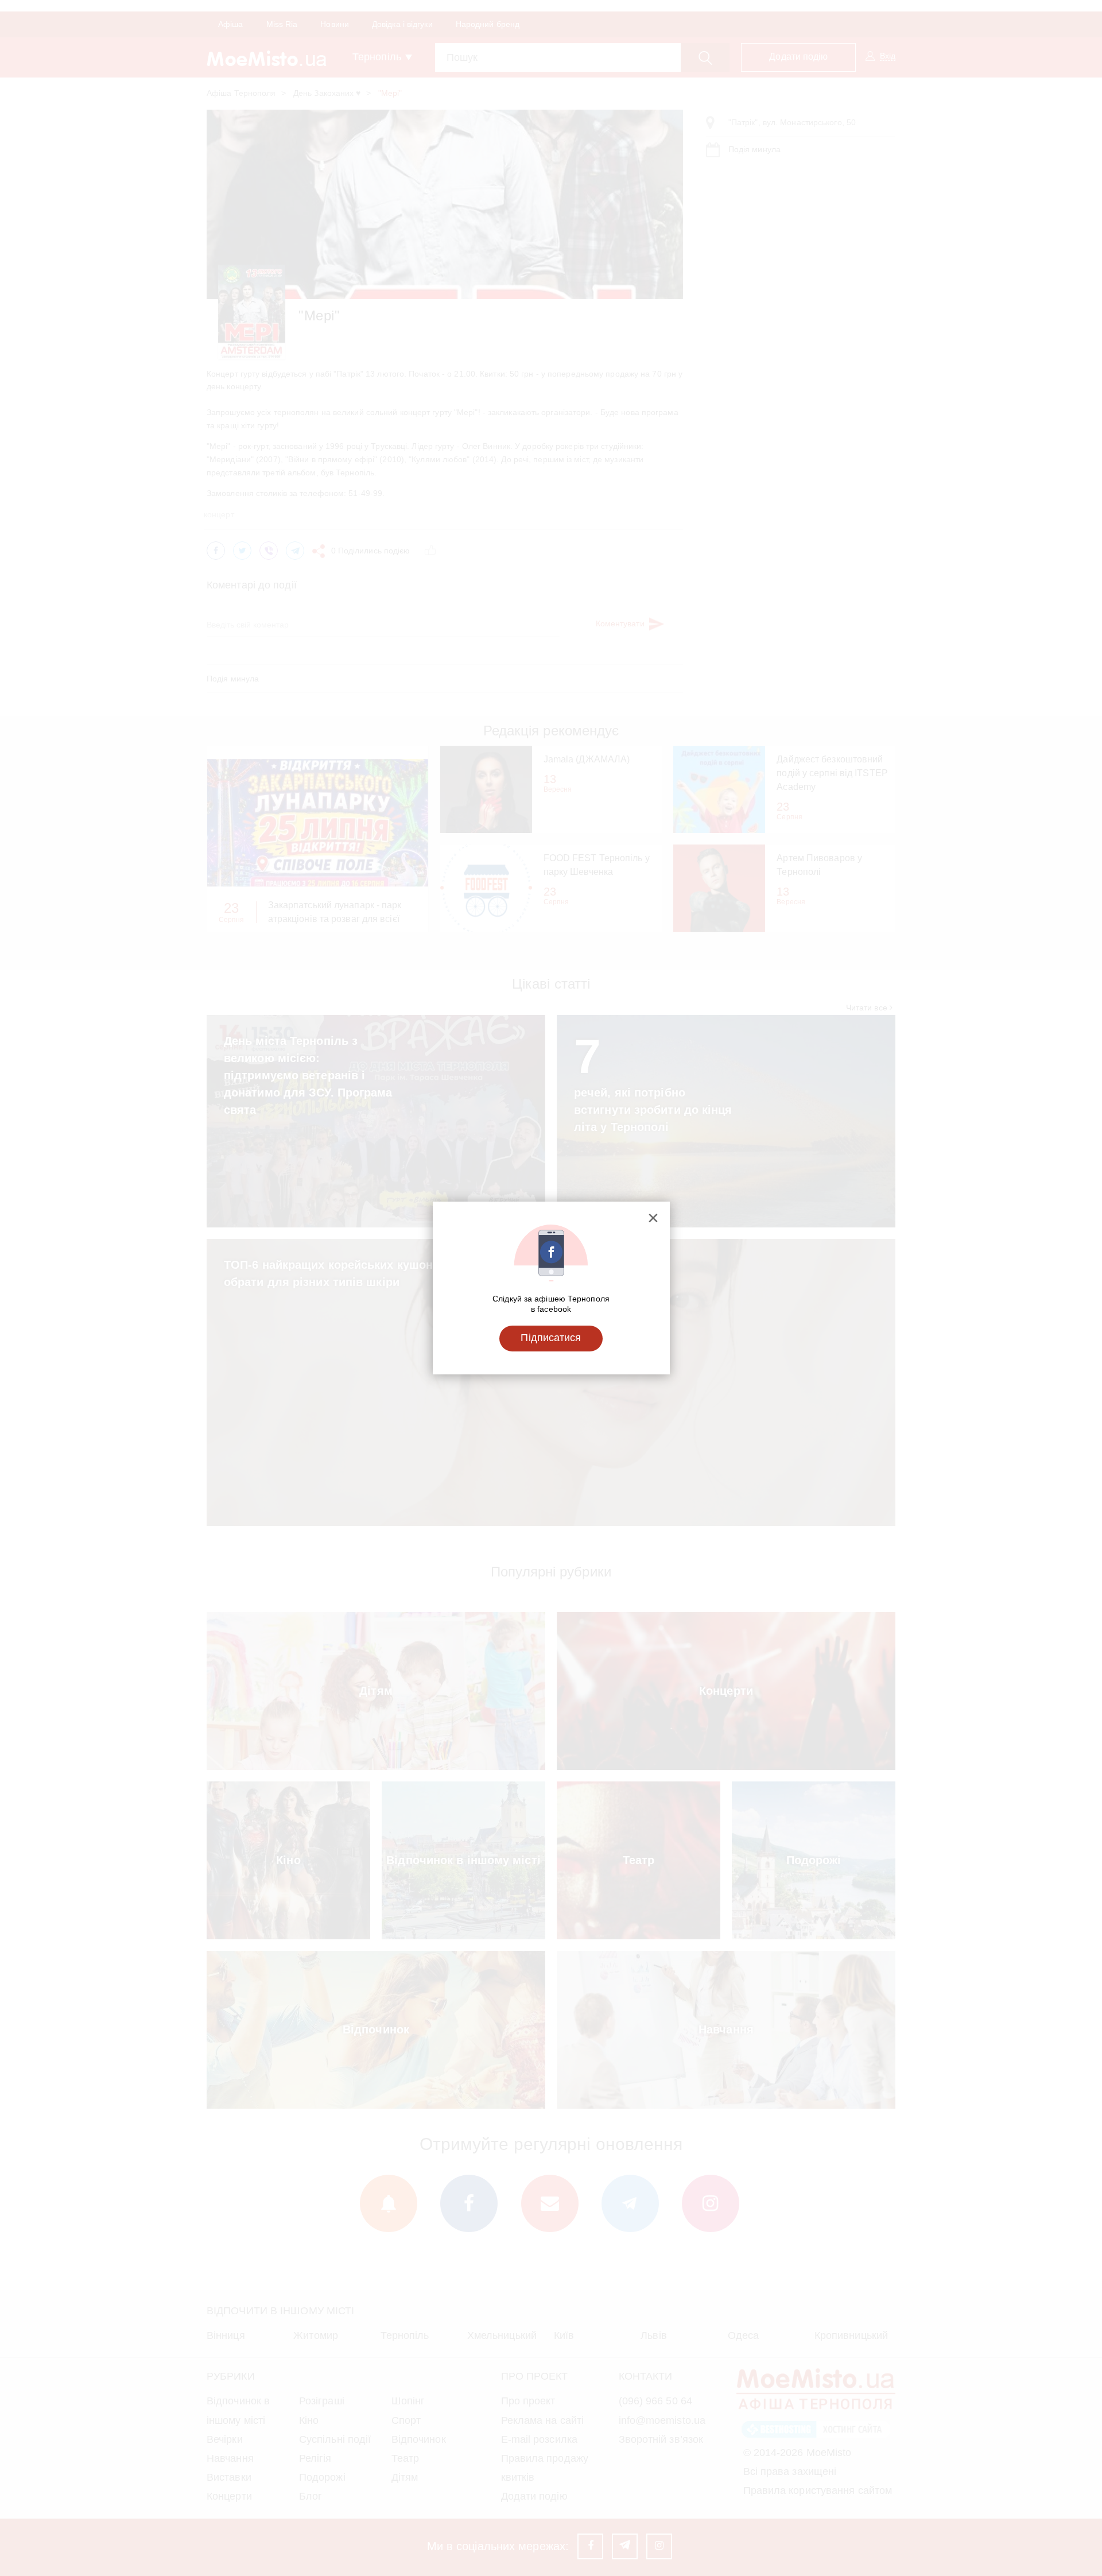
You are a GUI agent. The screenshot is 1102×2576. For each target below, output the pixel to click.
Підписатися (551, 1338)
